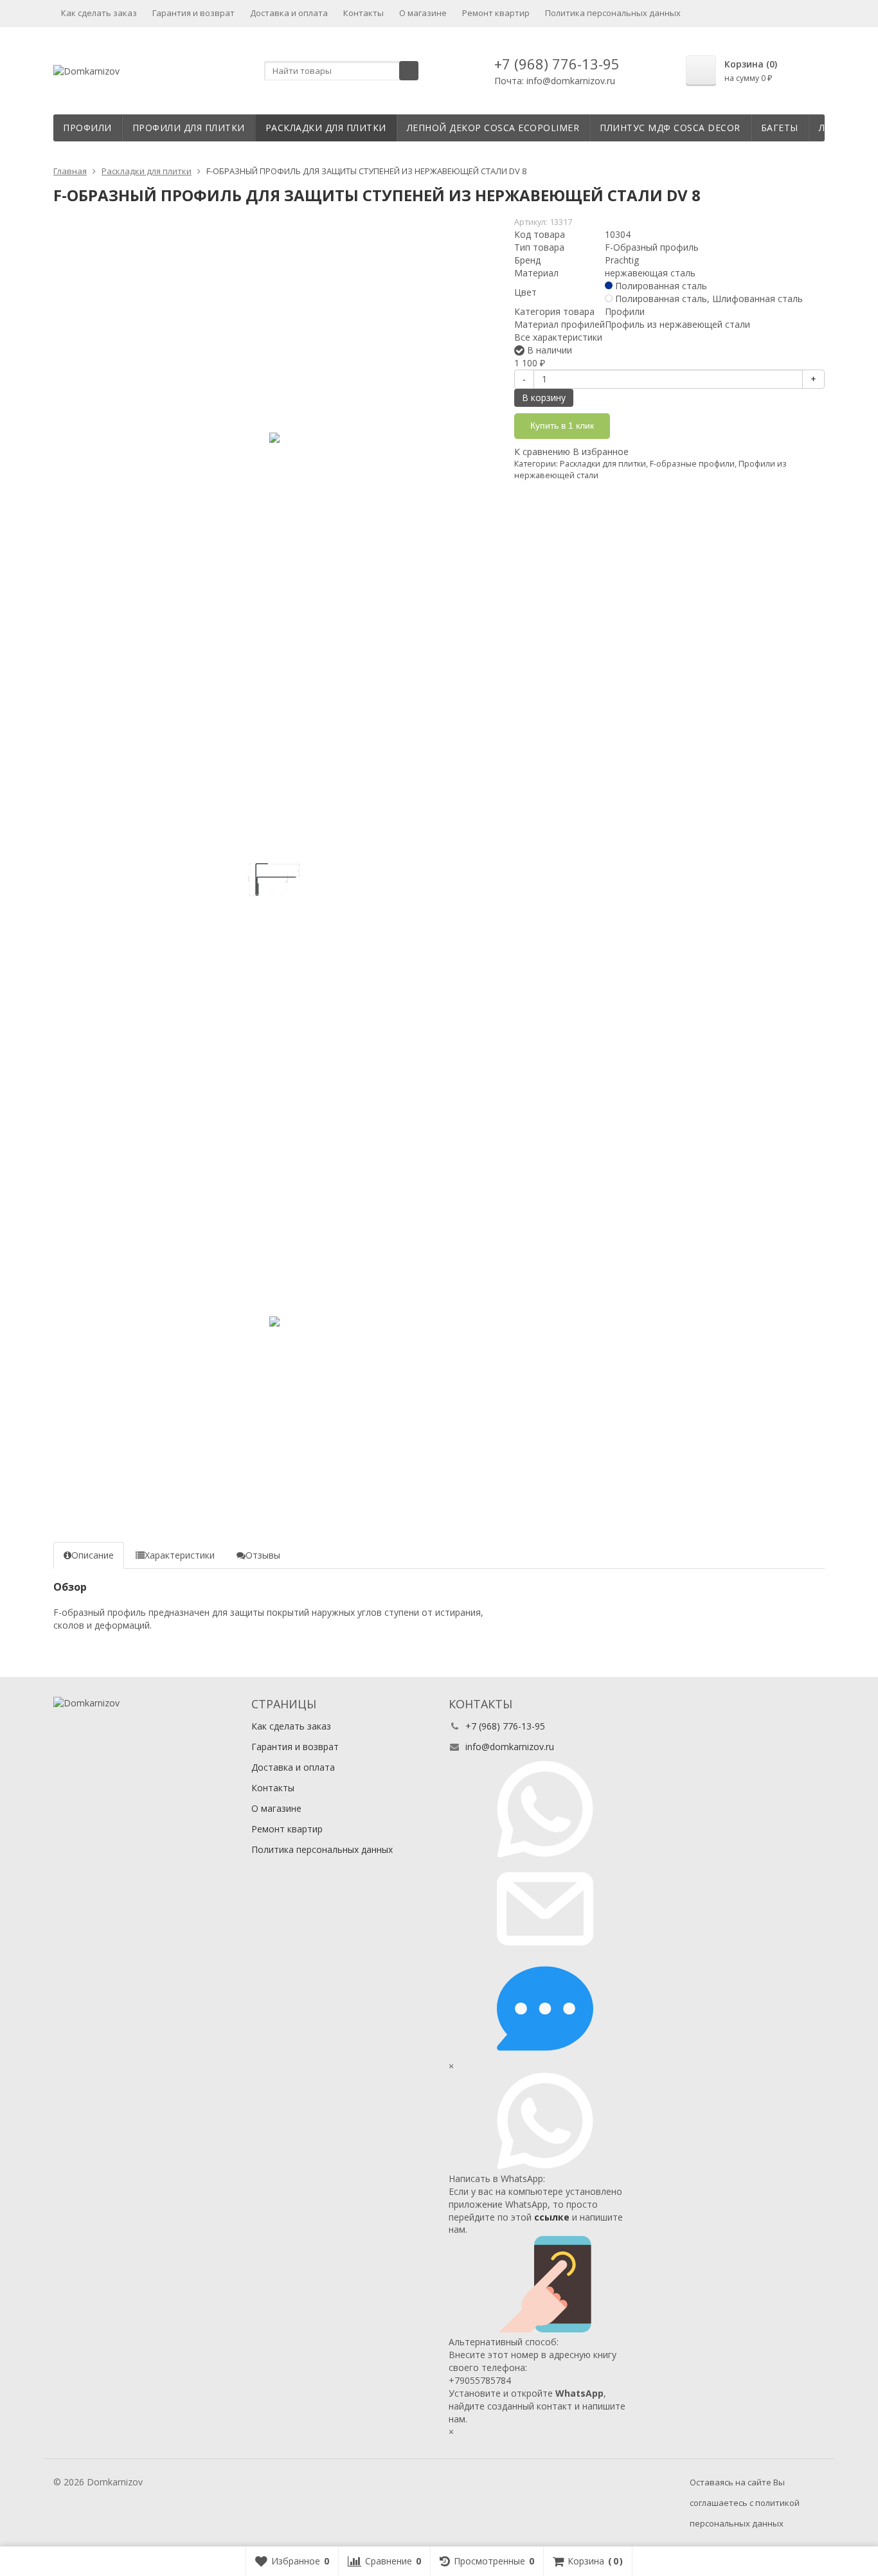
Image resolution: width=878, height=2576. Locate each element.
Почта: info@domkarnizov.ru (555, 81)
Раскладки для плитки (326, 128)
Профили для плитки (189, 128)
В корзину (544, 398)
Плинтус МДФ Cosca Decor (670, 128)
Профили (87, 128)
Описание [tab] (93, 1555)
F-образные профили (692, 464)
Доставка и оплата (289, 13)
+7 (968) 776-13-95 (557, 64)
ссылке (552, 2217)
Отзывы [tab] (263, 1555)
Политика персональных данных (613, 13)
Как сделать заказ (99, 13)
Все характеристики (558, 337)
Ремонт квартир (496, 13)
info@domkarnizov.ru (510, 1747)
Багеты (780, 128)
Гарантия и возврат (193, 13)
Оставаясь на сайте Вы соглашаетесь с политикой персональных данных (745, 2503)
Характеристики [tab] (180, 1555)
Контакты (363, 13)
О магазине (423, 13)
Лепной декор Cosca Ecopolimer (493, 128)
